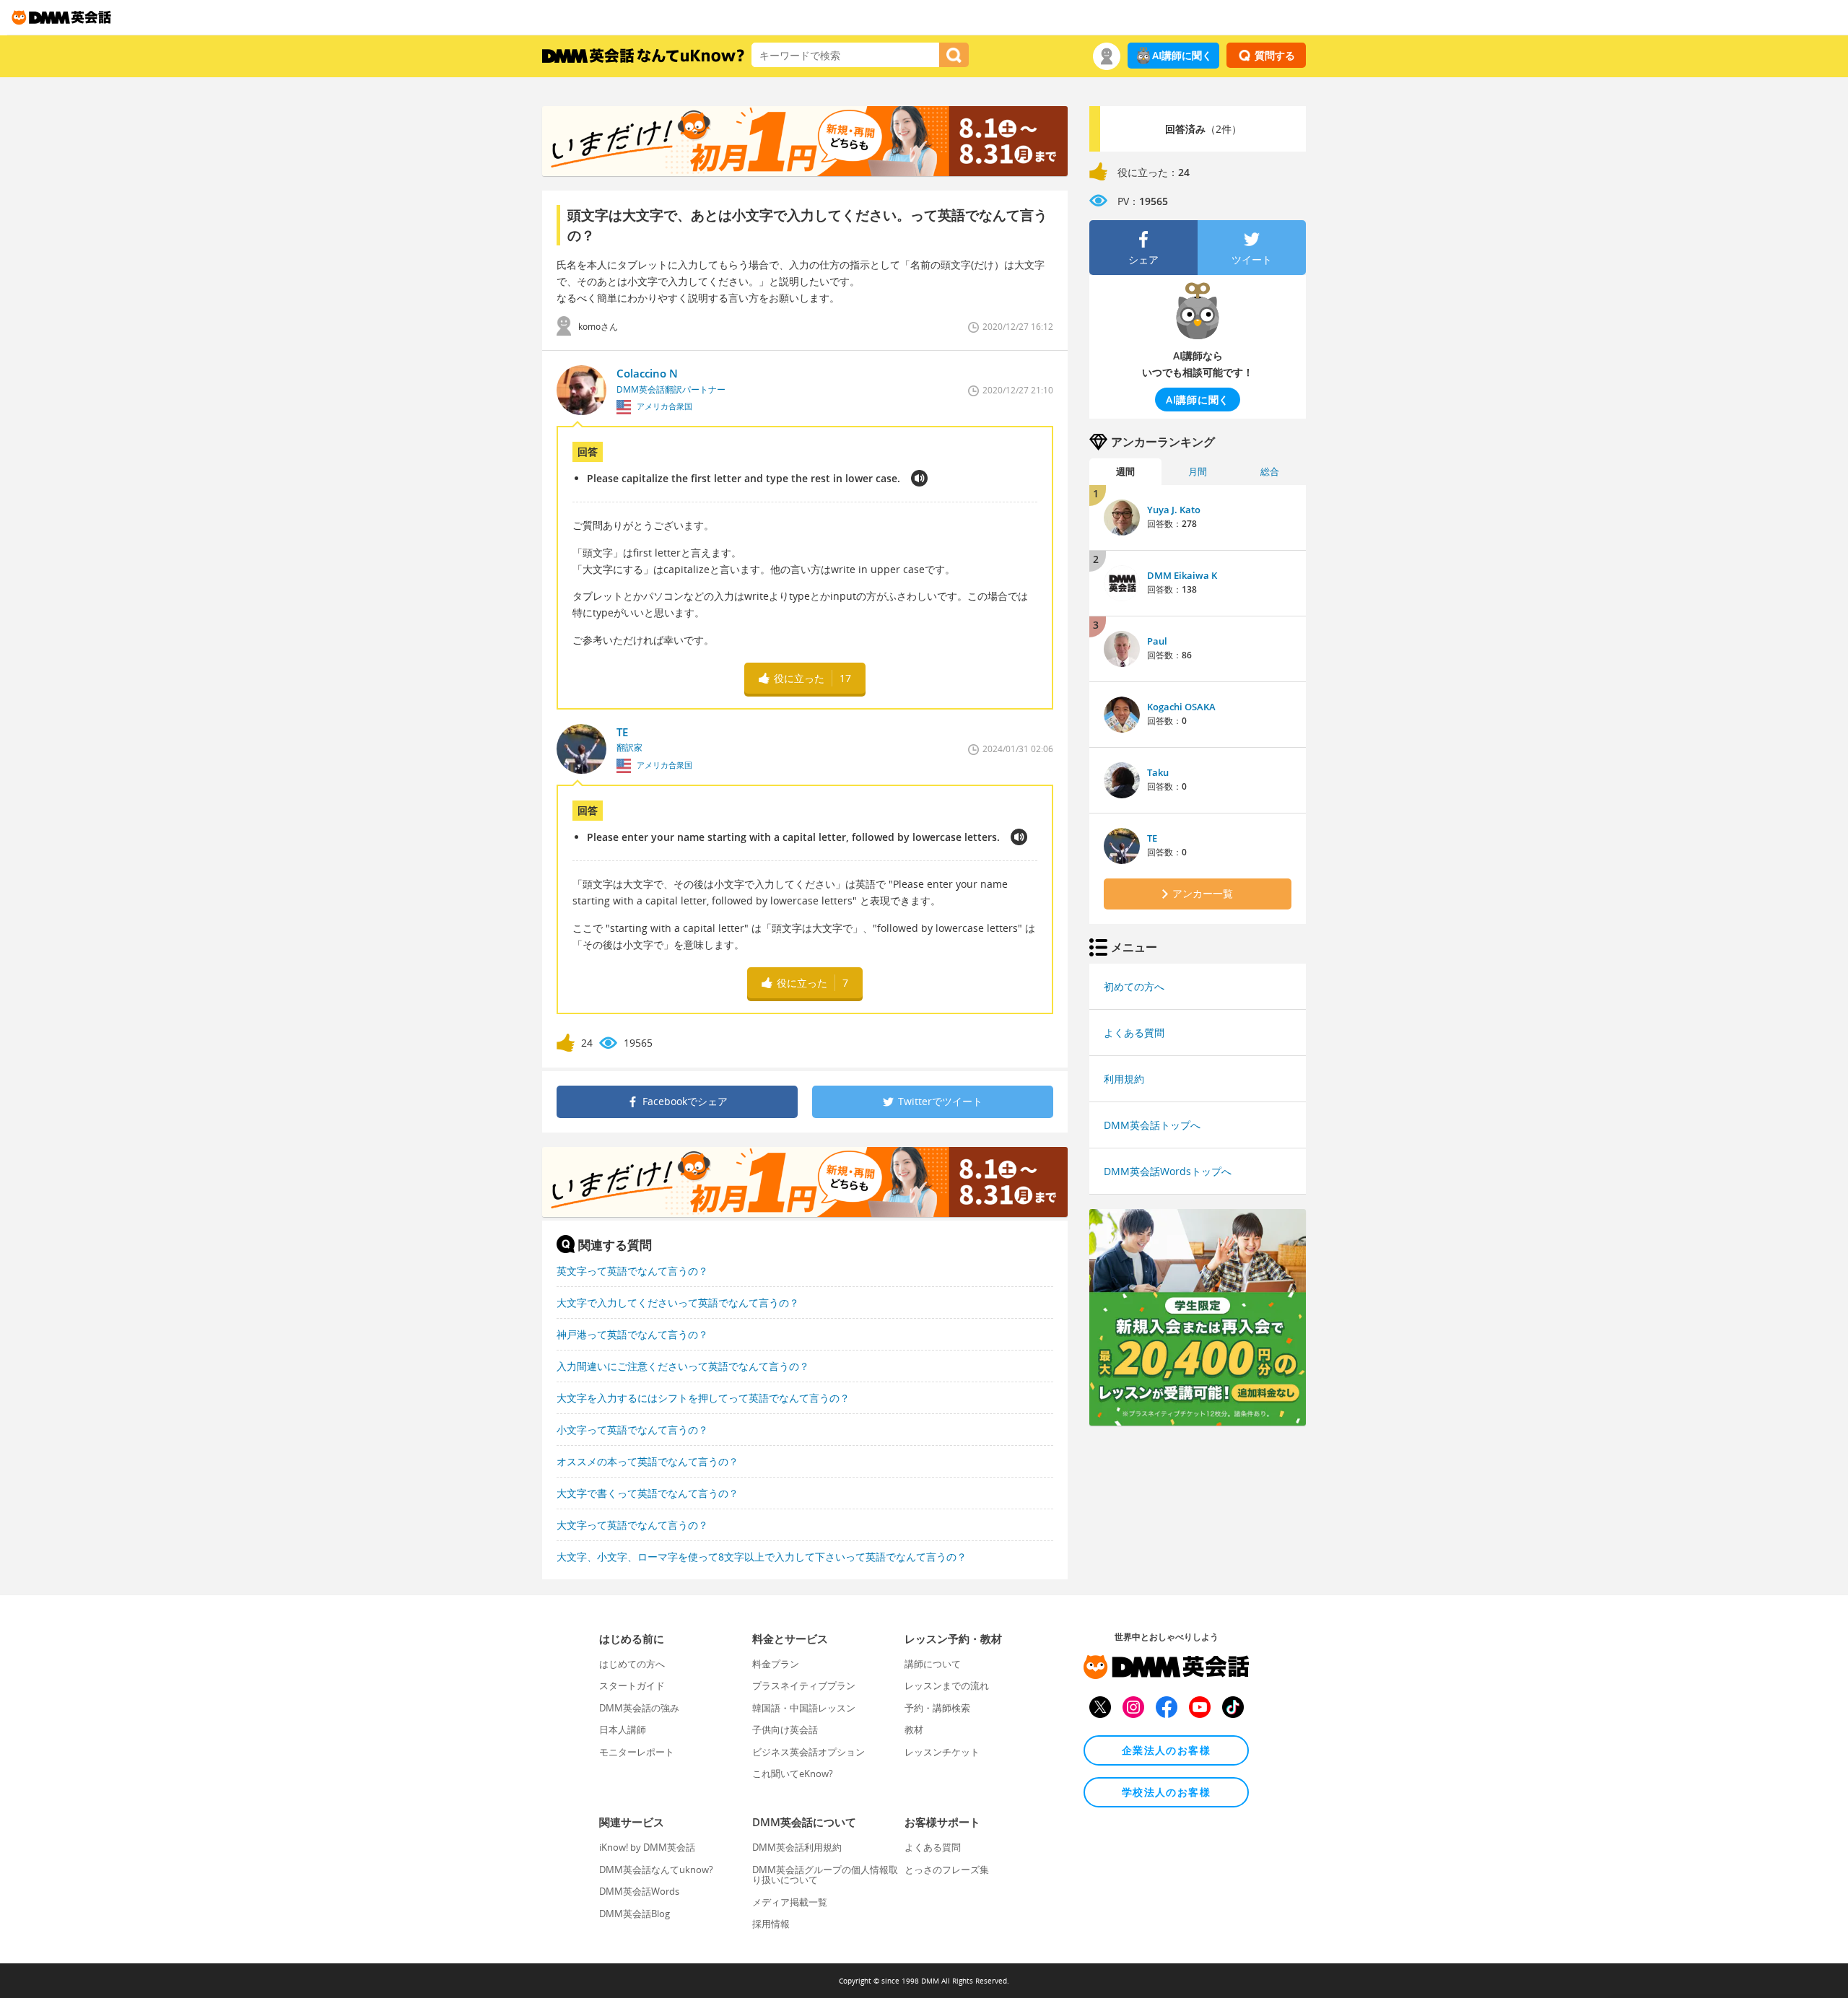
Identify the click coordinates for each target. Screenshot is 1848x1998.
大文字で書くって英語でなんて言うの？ (648, 1493)
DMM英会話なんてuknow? (656, 1870)
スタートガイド (632, 1685)
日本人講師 (623, 1729)
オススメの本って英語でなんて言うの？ (648, 1461)
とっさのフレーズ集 (947, 1870)
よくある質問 (1134, 1033)
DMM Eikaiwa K (1182, 575)
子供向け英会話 (785, 1729)
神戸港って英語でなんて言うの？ (632, 1334)
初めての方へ (1134, 986)
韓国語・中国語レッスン (804, 1708)
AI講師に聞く (1182, 55)
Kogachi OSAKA (1181, 707)
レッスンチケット (942, 1752)
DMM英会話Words (639, 1891)
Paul (1157, 641)
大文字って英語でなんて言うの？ (632, 1525)
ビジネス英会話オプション (808, 1752)
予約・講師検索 (937, 1708)
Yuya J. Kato (1174, 510)
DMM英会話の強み (639, 1708)
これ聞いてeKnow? (793, 1774)
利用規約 (1124, 1079)
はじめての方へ (632, 1664)
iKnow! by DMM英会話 (647, 1847)
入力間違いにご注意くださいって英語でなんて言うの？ (683, 1366)
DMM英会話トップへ (1152, 1125)
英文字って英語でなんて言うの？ (632, 1271)
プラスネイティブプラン (804, 1685)
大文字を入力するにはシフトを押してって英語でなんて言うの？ (703, 1398)
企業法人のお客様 (1166, 1750)
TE (1152, 838)
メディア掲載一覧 (790, 1902)
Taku (1158, 772)
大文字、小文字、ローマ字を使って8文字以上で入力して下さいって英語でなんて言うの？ (762, 1557)
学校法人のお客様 (1166, 1792)
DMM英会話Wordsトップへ (1168, 1171)
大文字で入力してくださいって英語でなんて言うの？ (678, 1303)
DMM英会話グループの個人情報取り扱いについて (825, 1875)
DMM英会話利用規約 (797, 1847)
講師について (933, 1664)
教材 (914, 1729)
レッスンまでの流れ (947, 1685)
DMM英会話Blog (635, 1914)
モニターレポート (637, 1752)
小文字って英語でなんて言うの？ (632, 1430)
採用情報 (771, 1924)
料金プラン (776, 1664)
